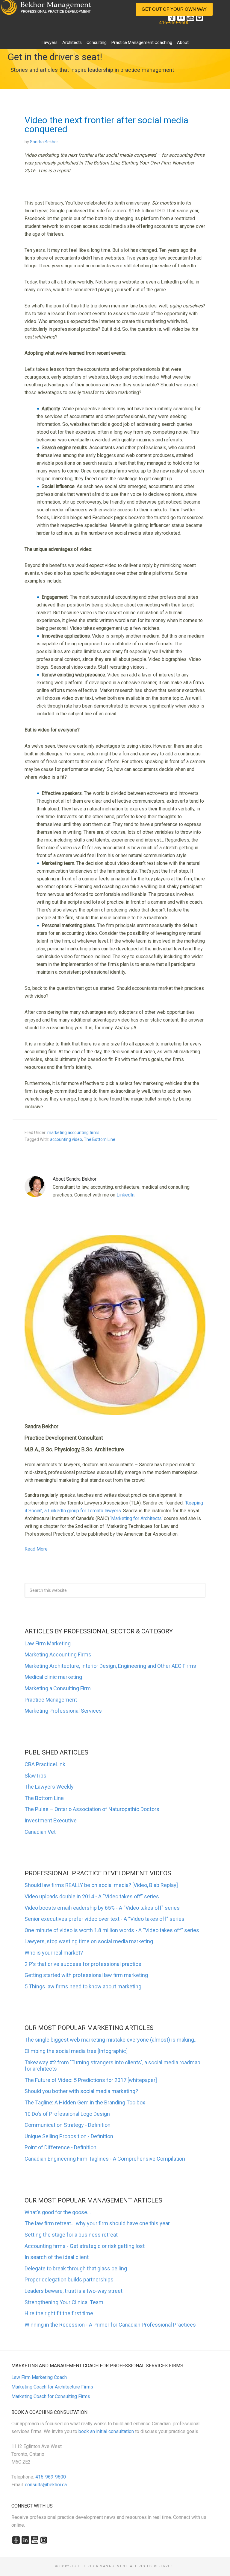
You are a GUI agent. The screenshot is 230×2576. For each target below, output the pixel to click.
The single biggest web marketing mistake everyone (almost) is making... (111, 2040)
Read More (36, 1549)
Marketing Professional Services (63, 1711)
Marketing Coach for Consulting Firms (51, 2396)
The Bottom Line (100, 1139)
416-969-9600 (174, 23)
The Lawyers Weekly (49, 1787)
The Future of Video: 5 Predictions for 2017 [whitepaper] (91, 2080)
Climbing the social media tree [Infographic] (76, 2051)
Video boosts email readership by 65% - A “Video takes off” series (102, 1908)
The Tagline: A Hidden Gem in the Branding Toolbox (85, 2102)
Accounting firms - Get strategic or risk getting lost (85, 2246)
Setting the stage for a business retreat (71, 2235)
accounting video (66, 1139)
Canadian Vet (40, 1832)
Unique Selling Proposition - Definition (69, 2136)
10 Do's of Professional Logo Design (67, 2114)
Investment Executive (51, 1820)
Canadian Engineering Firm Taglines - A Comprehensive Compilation (105, 2159)
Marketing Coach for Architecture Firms (52, 2387)
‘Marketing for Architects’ (136, 1518)
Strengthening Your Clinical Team (64, 2302)
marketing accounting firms (73, 1132)
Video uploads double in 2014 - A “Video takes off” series (92, 1896)
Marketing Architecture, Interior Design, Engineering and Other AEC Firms (110, 1666)
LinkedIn (125, 1195)
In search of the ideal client (57, 2257)
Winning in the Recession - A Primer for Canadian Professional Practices (110, 2325)
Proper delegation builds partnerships (69, 2279)
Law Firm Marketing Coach (39, 2377)
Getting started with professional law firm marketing (86, 1975)
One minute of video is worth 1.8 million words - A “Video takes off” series (112, 1930)
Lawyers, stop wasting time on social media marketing (89, 1941)
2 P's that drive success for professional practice (83, 1964)
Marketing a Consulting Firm (58, 1688)
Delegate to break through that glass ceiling (76, 2268)
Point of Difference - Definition (60, 2147)
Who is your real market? (54, 1953)
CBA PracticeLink (45, 1764)
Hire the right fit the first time (59, 2313)
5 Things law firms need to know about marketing (83, 1986)
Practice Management (51, 1700)
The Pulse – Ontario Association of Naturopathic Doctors (92, 1809)
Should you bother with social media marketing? (81, 2091)
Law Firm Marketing (48, 1643)
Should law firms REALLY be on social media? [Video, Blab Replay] (101, 1885)
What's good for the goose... (58, 2212)
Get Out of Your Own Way (174, 9)
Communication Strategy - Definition (68, 2125)
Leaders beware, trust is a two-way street (74, 2291)
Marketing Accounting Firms (58, 1654)
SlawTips (35, 1776)
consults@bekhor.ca (46, 2485)
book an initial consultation (106, 2431)
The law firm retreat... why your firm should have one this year (97, 2223)
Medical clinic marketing (53, 1677)
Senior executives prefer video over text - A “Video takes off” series (105, 1919)
